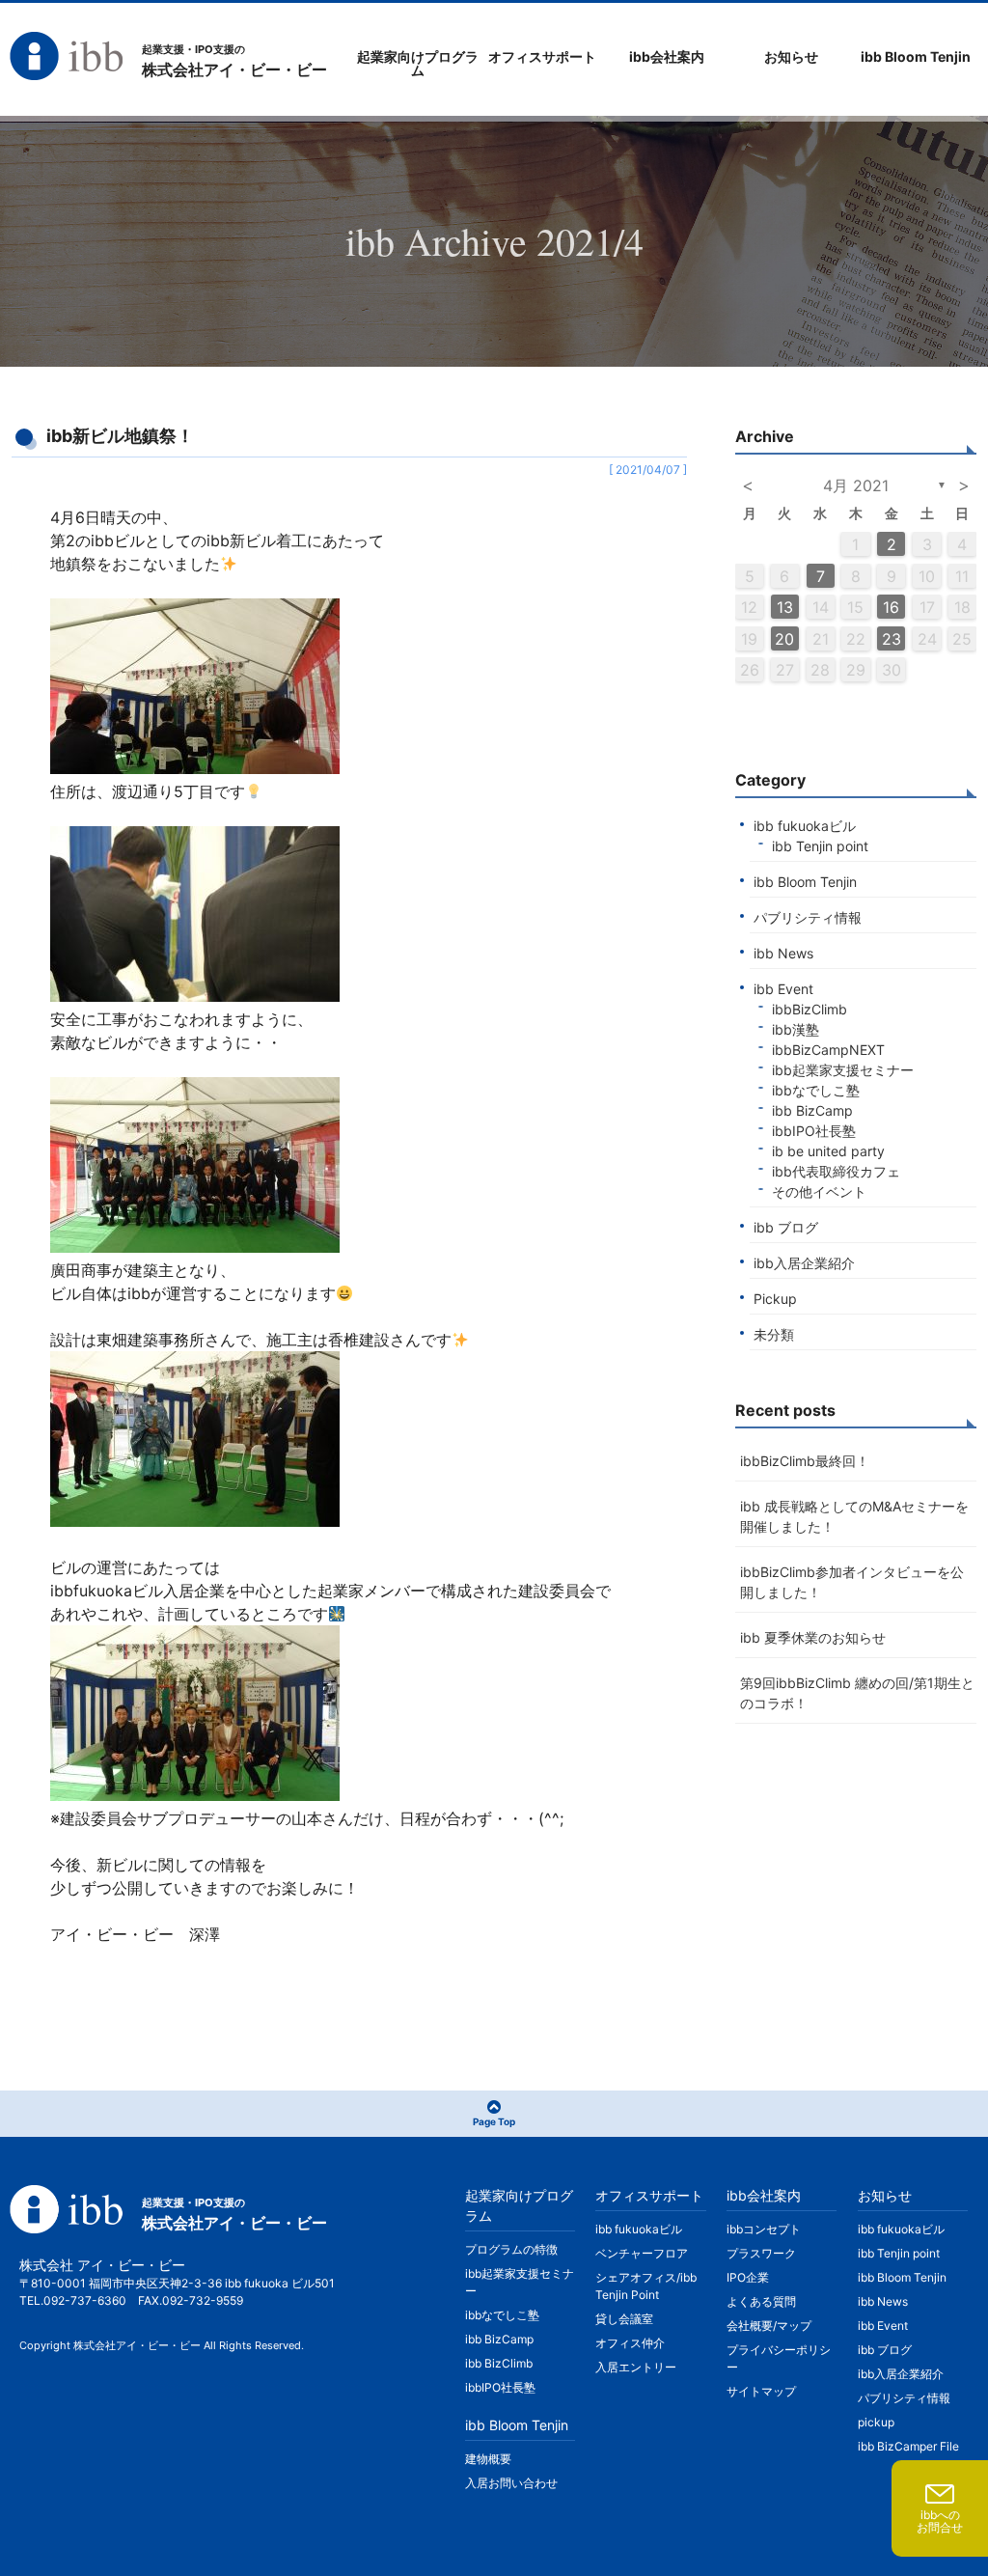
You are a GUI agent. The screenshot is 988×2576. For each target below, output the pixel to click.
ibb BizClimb (499, 2363)
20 (784, 639)
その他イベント (819, 1191)
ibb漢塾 (796, 1029)
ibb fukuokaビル (805, 826)
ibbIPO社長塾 (814, 1131)
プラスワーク (761, 2253)
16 (891, 607)
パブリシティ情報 (808, 917)
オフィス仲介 (630, 2343)
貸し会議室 (624, 2319)
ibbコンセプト (764, 2229)
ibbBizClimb (810, 1009)
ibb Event (783, 989)
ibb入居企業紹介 (804, 1263)
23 (892, 639)
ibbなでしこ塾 (816, 1090)
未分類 (774, 1334)
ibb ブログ (786, 1227)
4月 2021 (856, 485)
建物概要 (488, 2459)
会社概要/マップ (769, 2326)
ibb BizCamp (812, 1110)
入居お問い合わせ (511, 2483)
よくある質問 (761, 2301)
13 (785, 607)
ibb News (783, 953)
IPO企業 (748, 2277)
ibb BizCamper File (908, 2446)
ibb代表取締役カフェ (836, 1171)
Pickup (775, 1299)
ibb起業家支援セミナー (843, 1070)
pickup (876, 2422)
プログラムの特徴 (511, 2249)
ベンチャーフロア (642, 2253)
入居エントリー (636, 2367)
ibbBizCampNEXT (828, 1050)
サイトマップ (761, 2391)
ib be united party (828, 1151)
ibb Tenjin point (820, 846)
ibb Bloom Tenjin (805, 882)
